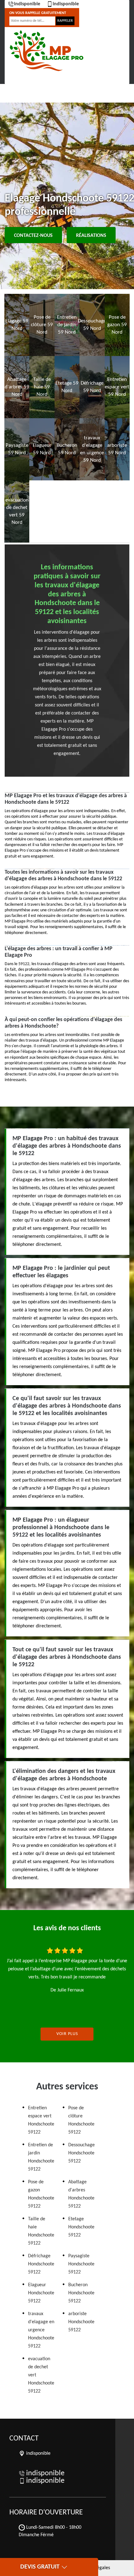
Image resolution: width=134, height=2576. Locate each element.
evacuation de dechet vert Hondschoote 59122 (41, 2375)
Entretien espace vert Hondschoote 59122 (41, 2120)
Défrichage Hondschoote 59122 (41, 2264)
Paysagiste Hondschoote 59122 (81, 2264)
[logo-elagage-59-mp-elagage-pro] (47, 51)
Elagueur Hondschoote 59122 (41, 2293)
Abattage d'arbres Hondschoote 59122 (81, 2194)
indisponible (27, 4)
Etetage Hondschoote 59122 (81, 2227)
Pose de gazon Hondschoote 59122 (41, 2194)
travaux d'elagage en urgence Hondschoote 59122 (41, 2330)
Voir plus (67, 2034)
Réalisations (91, 236)
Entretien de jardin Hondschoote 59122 (41, 2157)
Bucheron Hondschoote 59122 (81, 2293)
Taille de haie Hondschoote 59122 (41, 2231)
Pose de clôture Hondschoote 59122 (81, 2120)
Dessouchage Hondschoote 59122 (81, 2153)
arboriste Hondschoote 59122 (81, 2322)
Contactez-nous (33, 236)
